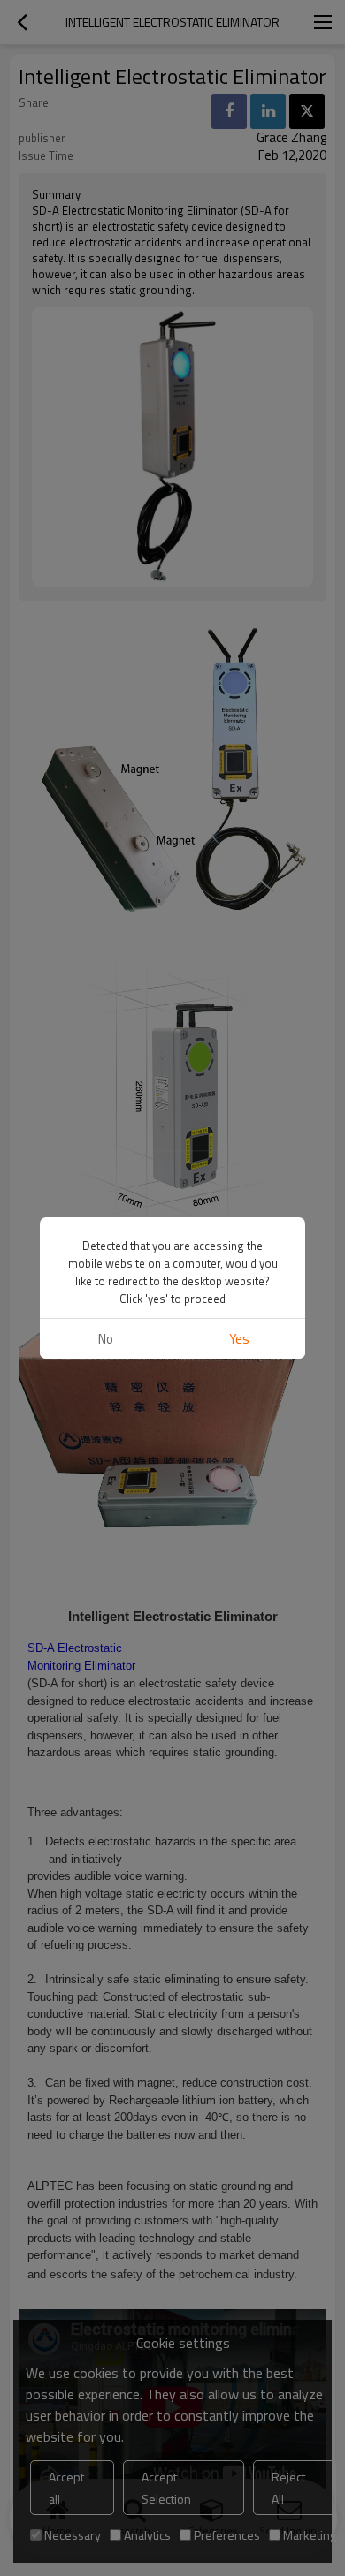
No (106, 1339)
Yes (239, 1339)
